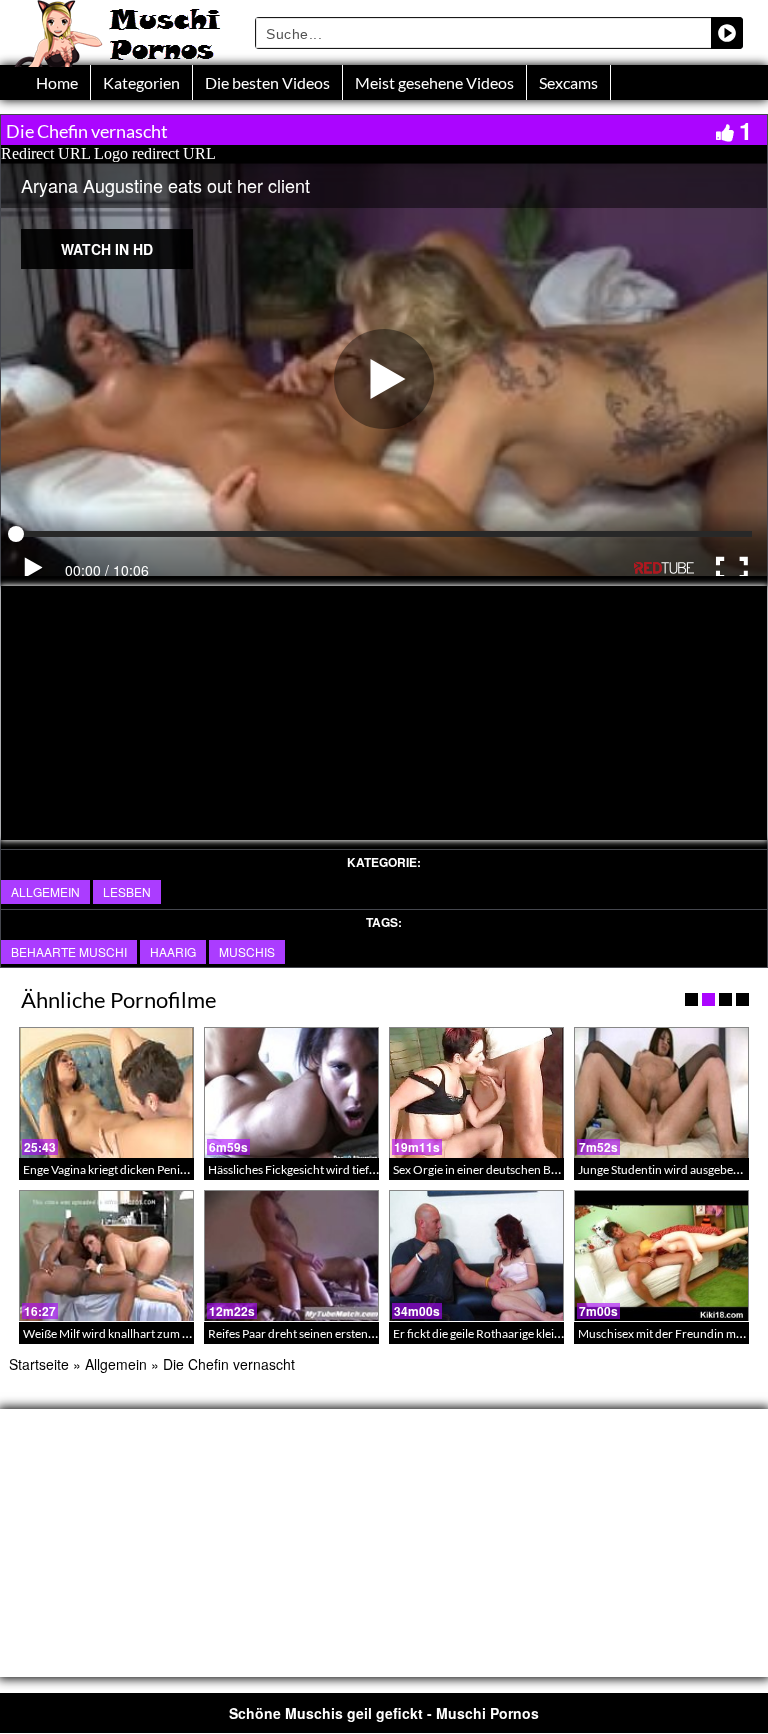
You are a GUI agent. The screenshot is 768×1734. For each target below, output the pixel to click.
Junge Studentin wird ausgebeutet (666, 1169)
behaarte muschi (69, 951)
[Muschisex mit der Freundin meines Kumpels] (661, 1255)
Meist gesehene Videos (434, 82)
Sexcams (568, 82)
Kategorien (141, 82)
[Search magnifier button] (727, 33)
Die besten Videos (267, 82)
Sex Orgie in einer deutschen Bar (477, 1169)
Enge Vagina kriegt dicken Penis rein (115, 1169)
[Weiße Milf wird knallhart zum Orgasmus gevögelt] (106, 1255)
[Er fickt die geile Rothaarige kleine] (476, 1255)
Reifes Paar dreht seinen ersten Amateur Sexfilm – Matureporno (373, 1333)
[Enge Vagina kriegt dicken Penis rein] (106, 1092)
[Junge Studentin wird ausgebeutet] (661, 1092)
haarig (173, 951)
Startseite (39, 1364)
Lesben (127, 891)
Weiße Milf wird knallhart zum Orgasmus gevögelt (152, 1333)
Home (57, 82)
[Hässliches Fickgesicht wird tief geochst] (291, 1092)
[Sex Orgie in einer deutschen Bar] (476, 1092)
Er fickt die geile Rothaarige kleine (480, 1333)
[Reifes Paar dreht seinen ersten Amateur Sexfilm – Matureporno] (291, 1255)
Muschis (247, 951)
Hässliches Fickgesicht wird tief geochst (310, 1169)
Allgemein (45, 891)
